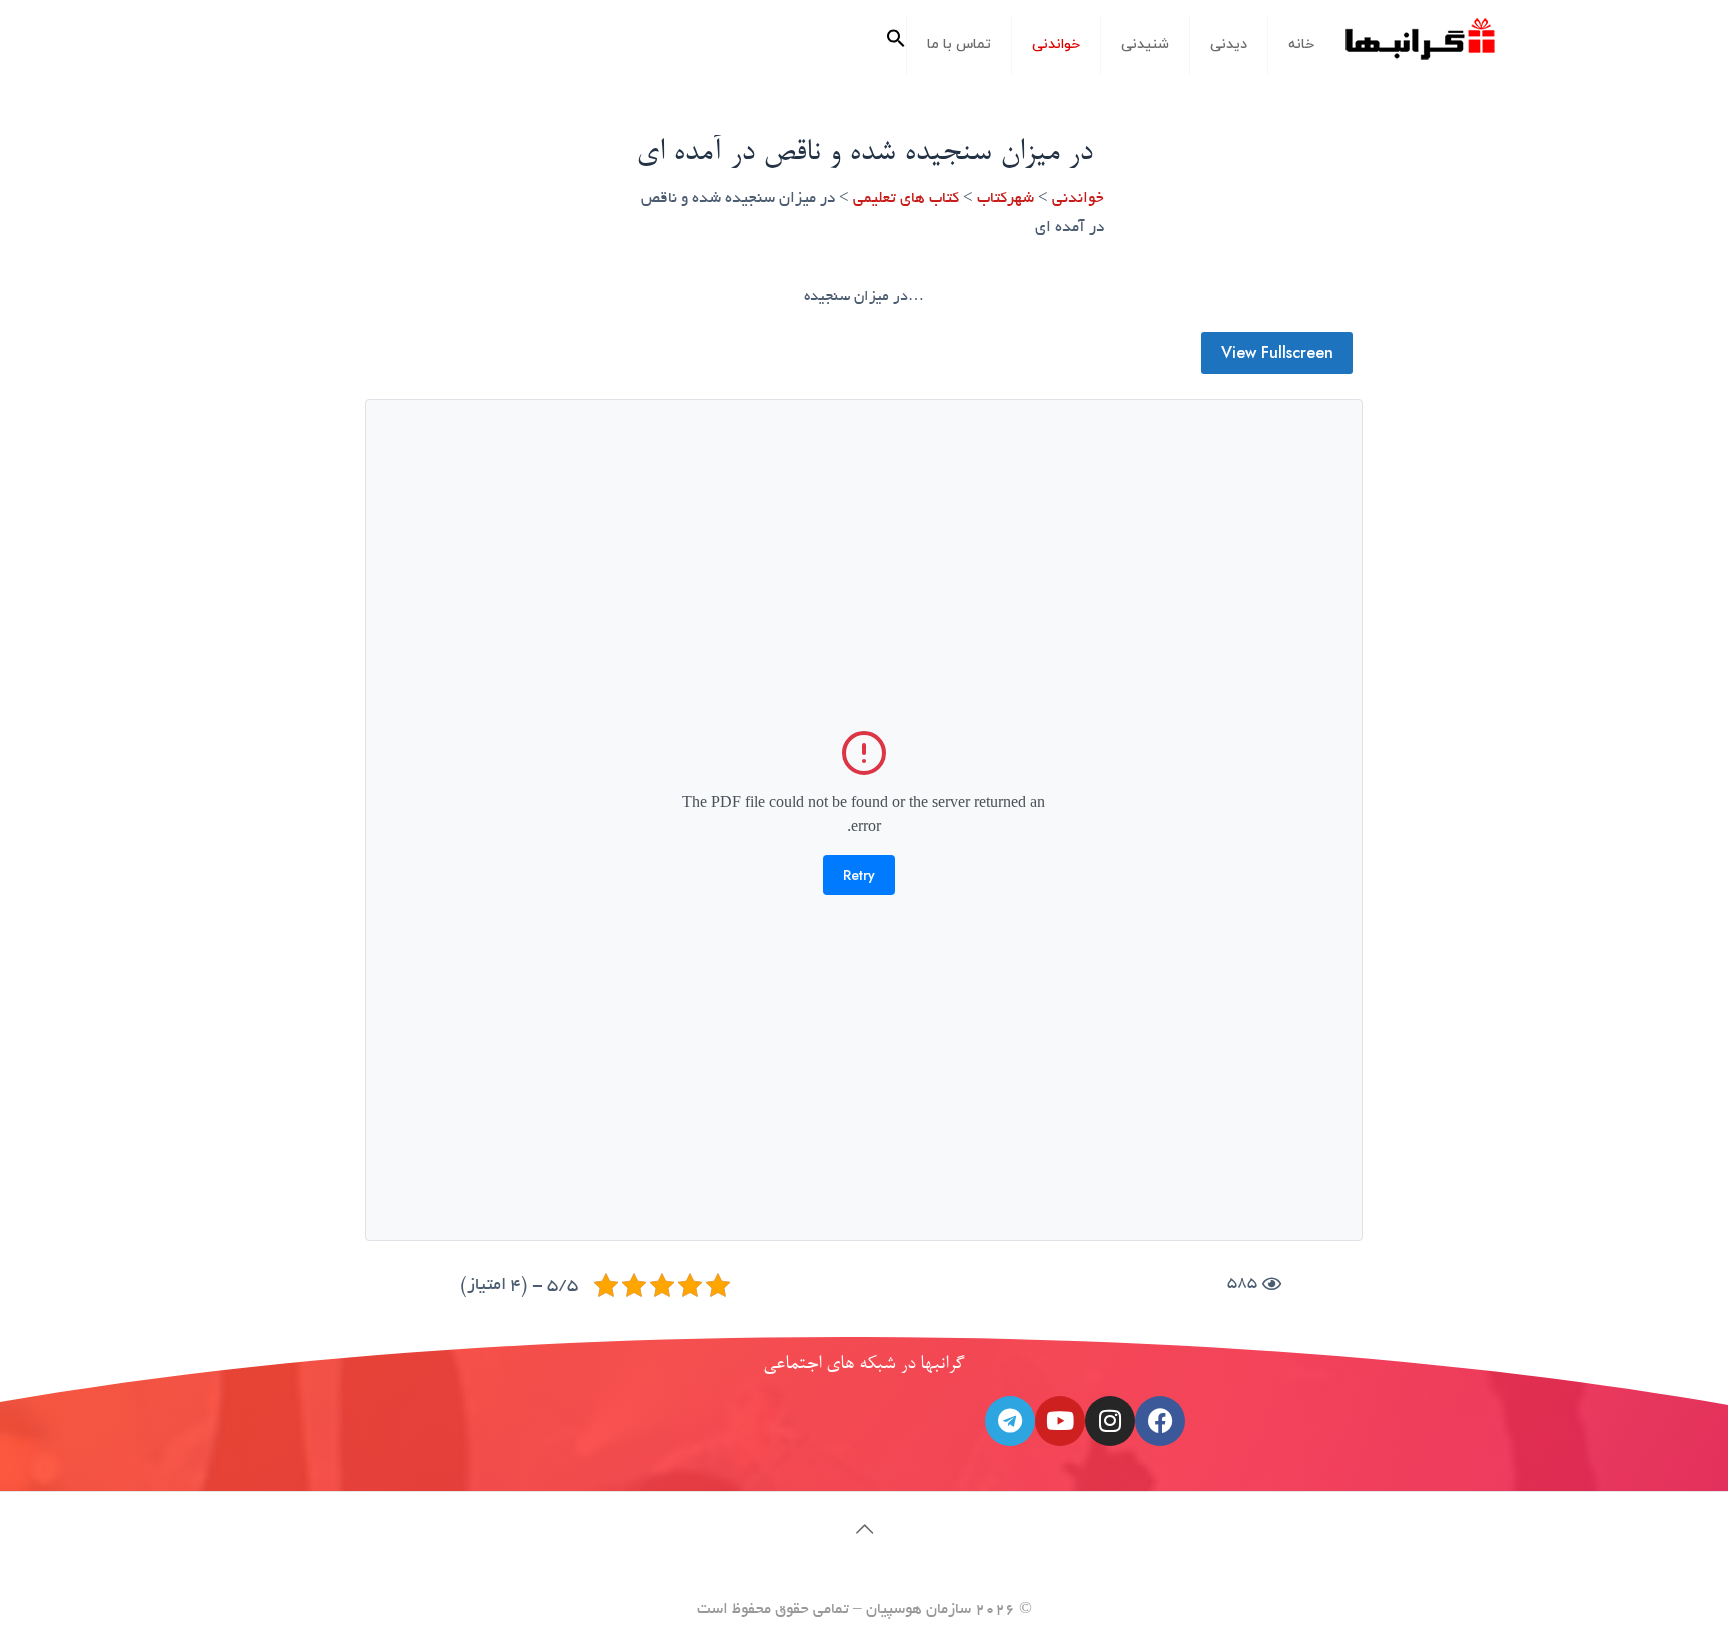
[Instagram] (1110, 1421)
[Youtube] (1060, 1421)
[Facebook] (1160, 1421)
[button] (896, 45)
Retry (859, 875)
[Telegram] (1010, 1421)
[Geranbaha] (1419, 46)
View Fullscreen (1277, 352)
